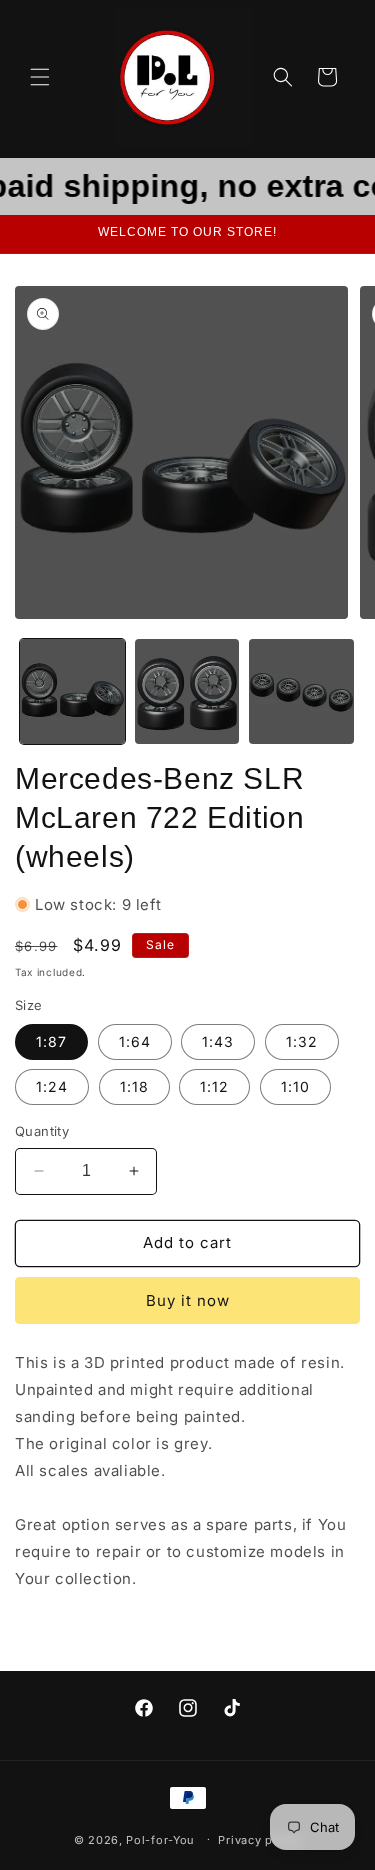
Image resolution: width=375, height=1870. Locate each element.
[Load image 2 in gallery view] (187, 691)
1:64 (135, 1041)
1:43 (218, 1041)
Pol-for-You (160, 1839)
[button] (40, 77)
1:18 (134, 1086)
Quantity (42, 1131)
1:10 (295, 1086)
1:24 (52, 1086)
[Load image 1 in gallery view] (72, 691)
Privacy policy (259, 1840)
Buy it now (188, 1300)
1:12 (214, 1086)
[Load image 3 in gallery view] (301, 691)
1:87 (51, 1041)
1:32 (302, 1041)
